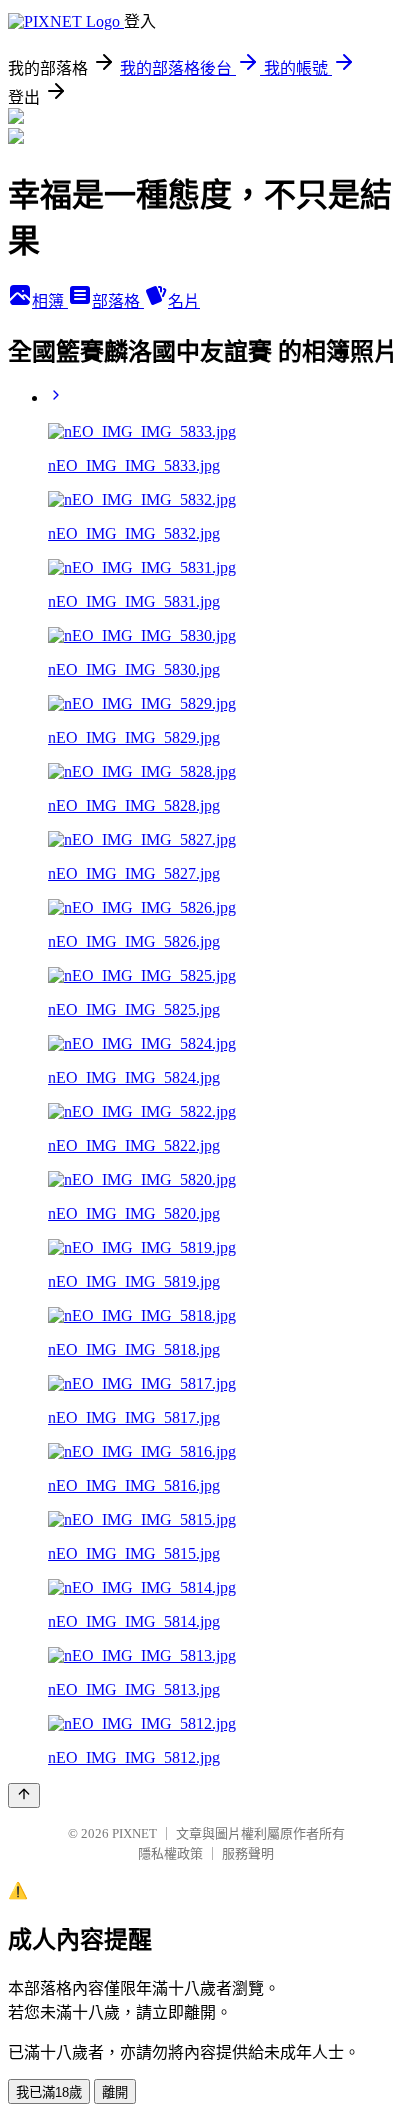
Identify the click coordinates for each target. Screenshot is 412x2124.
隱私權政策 (170, 1853)
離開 (115, 2092)
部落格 (118, 301)
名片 (184, 301)
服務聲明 (248, 1853)
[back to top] (24, 1795)
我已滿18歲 (49, 2092)
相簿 (50, 301)
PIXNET (134, 1833)
